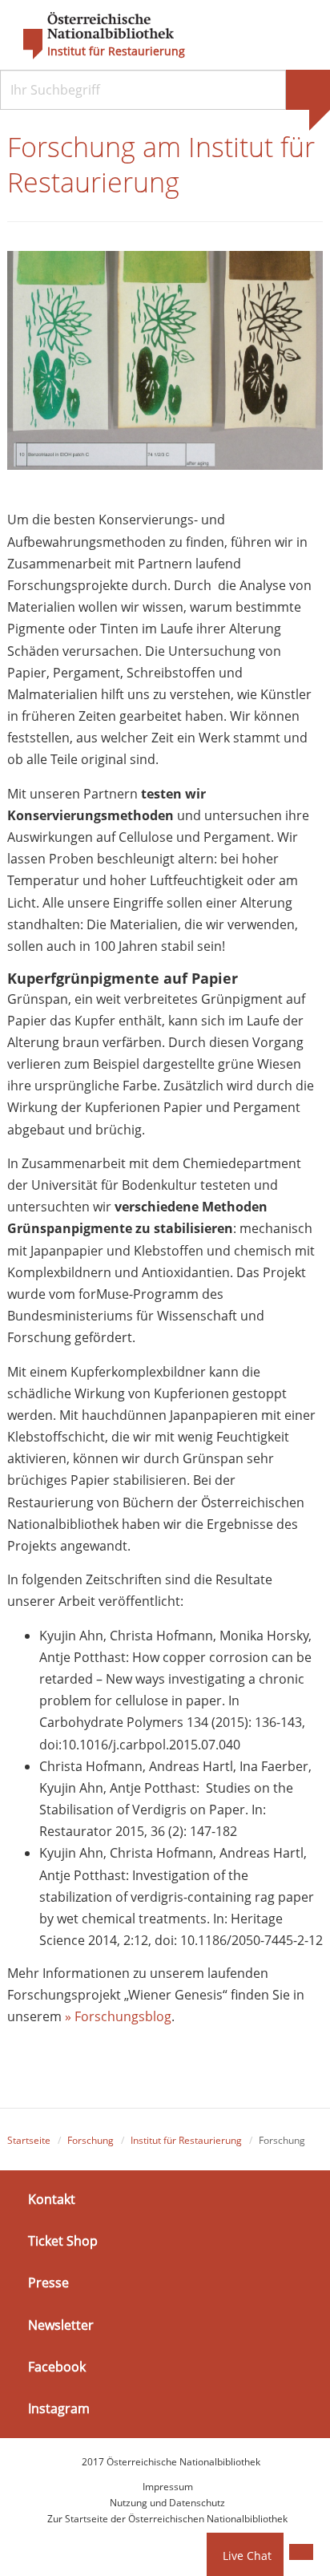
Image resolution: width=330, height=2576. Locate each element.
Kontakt (52, 2199)
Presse (48, 2283)
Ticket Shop (63, 2241)
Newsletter (61, 2324)
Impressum (168, 2487)
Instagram (59, 2408)
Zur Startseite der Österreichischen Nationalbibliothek (167, 2519)
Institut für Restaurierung (116, 51)
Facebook (57, 2367)
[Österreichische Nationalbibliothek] (91, 36)
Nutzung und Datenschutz (167, 2503)
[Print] (301, 2552)
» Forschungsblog (117, 2016)
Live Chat (247, 2556)
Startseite (29, 2140)
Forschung (91, 2140)
